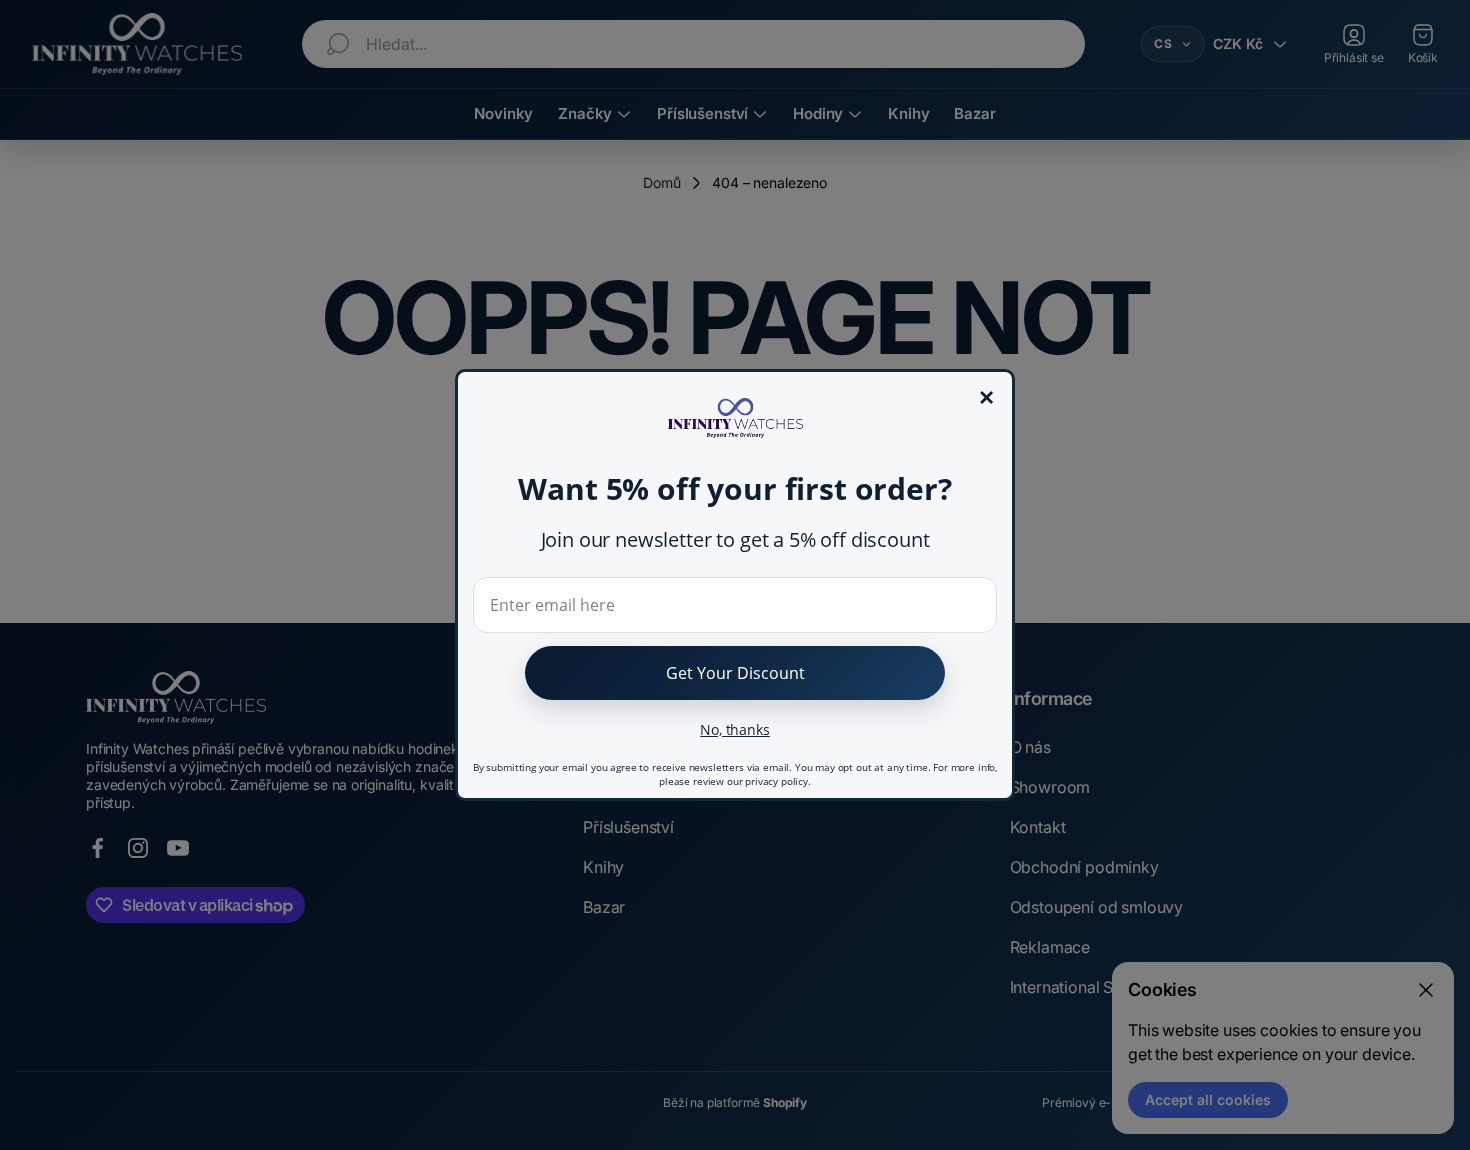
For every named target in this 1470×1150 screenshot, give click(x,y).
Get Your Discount (735, 673)
